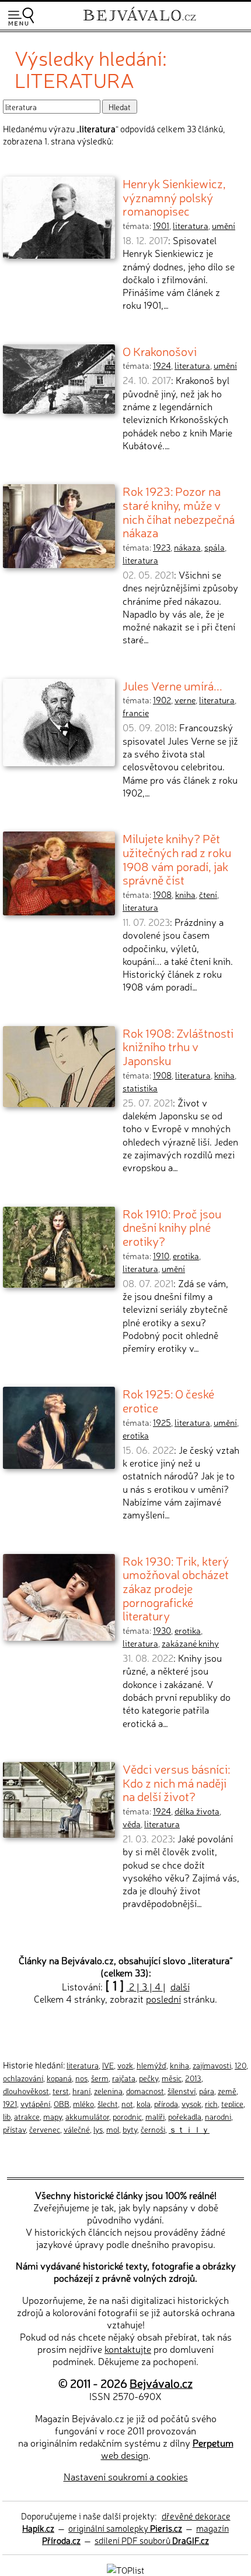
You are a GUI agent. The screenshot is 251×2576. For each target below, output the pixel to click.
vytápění (35, 2103)
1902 (162, 700)
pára (207, 2091)
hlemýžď (151, 2065)
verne (185, 700)
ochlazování (23, 2078)
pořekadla (185, 2116)
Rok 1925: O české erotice (168, 1400)
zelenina (108, 2091)
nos (81, 2078)
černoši (153, 2129)
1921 (10, 2103)
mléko (83, 2103)
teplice (232, 2103)
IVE (108, 2065)
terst (61, 2091)
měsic (172, 2078)
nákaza (187, 547)
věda (132, 1824)
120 (240, 2065)
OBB (62, 2103)
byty (130, 2129)
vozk (125, 2065)
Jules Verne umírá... (172, 685)
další (180, 1986)
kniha (185, 894)
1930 (162, 1630)
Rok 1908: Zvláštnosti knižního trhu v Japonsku (178, 1046)
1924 (162, 365)
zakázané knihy (190, 1643)
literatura (191, 225)
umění (224, 225)
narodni (218, 2116)
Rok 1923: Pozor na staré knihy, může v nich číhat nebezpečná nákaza (179, 511)
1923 (162, 547)
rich (211, 2103)
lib (7, 2116)
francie (136, 713)
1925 (162, 1422)
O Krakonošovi (160, 351)
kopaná (59, 2078)
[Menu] (21, 17)
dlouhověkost (26, 2091)
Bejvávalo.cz (161, 2383)
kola (144, 2103)
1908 (162, 894)
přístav (14, 2129)
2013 (193, 2078)
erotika (186, 1256)
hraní (81, 2091)
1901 (161, 225)
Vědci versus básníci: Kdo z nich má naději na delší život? (176, 1782)
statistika (140, 1088)
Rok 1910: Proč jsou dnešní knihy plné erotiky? (172, 1227)
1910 (161, 1256)
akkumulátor (87, 2116)
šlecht (108, 2103)
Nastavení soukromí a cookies (126, 2476)
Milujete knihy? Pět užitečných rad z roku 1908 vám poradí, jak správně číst (177, 859)
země (227, 2091)
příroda (166, 2103)
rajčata (124, 2078)
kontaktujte (128, 2349)
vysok (191, 2103)
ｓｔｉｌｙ (189, 2129)
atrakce (27, 2116)
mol (113, 2129)
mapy (53, 2116)
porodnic (127, 2116)
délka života (197, 1811)
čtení (208, 894)
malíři (155, 2116)
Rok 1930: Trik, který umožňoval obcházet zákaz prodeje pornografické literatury (176, 1588)
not (127, 2103)
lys (98, 2129)
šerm (100, 2078)
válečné (77, 2129)
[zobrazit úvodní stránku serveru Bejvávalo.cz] (140, 22)
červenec (45, 2129)
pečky (149, 2078)
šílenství (182, 2091)
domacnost (145, 2091)
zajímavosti (212, 2065)
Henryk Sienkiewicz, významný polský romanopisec (174, 197)
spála (215, 547)
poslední (163, 1999)
